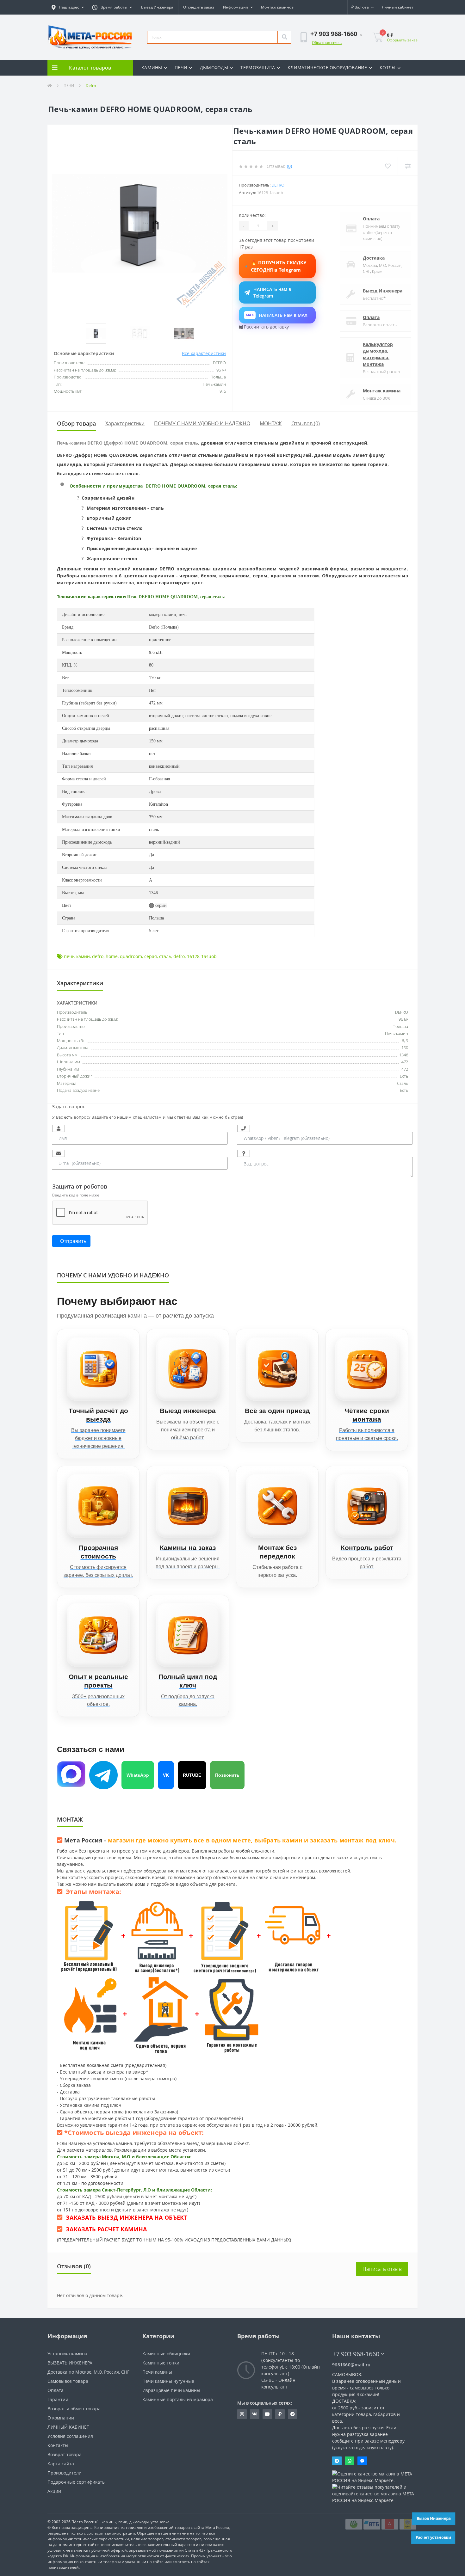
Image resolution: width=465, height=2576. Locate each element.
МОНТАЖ (271, 423)
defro (98, 956)
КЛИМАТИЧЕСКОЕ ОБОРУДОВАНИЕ (327, 68)
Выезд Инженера (157, 7)
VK (166, 1775)
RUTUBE (192, 1775)
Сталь (403, 1083)
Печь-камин (397, 1033)
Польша (400, 1026)
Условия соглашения (70, 2436)
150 (405, 1048)
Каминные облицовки (166, 2354)
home (112, 956)
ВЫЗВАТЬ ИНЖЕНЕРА (70, 2363)
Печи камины (157, 2372)
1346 (404, 1055)
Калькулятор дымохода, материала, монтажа (378, 354)
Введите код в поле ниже (76, 1195)
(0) (289, 166)
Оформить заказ (402, 40)
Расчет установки (433, 2537)
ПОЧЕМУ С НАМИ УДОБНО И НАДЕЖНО (202, 423)
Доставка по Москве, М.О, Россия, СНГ (88, 2372)
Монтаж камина (382, 391)
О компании (61, 2418)
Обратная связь (327, 43)
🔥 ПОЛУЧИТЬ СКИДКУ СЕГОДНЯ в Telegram (279, 266)
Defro (278, 185)
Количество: (252, 215)
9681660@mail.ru (351, 2365)
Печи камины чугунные (168, 2381)
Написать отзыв (382, 2269)
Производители (65, 2473)
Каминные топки (161, 2363)
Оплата (371, 219)
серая (151, 956)
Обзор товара (76, 423)
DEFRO (402, 1012)
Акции (54, 2491)
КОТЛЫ (388, 68)
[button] (68, 7)
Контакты (58, 2445)
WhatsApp (138, 1775)
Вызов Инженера (434, 2518)
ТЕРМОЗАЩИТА (258, 68)
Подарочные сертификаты (77, 2482)
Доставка (374, 258)
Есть (404, 1076)
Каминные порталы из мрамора (178, 2399)
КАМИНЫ (152, 68)
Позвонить (227, 1775)
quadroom (131, 956)
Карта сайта (61, 2464)
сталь (165, 956)
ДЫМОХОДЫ (214, 68)
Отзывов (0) (306, 423)
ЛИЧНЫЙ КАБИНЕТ (68, 2427)
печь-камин (77, 956)
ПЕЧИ (181, 68)
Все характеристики (204, 353)
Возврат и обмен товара (74, 2409)
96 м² (403, 1019)
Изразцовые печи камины (171, 2390)
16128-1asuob (202, 956)
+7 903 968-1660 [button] (356, 2354)
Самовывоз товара (68, 2381)
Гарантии (58, 2399)
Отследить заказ (199, 7)
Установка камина (67, 2354)
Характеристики (125, 423)
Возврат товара (65, 2454)
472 (405, 1062)
